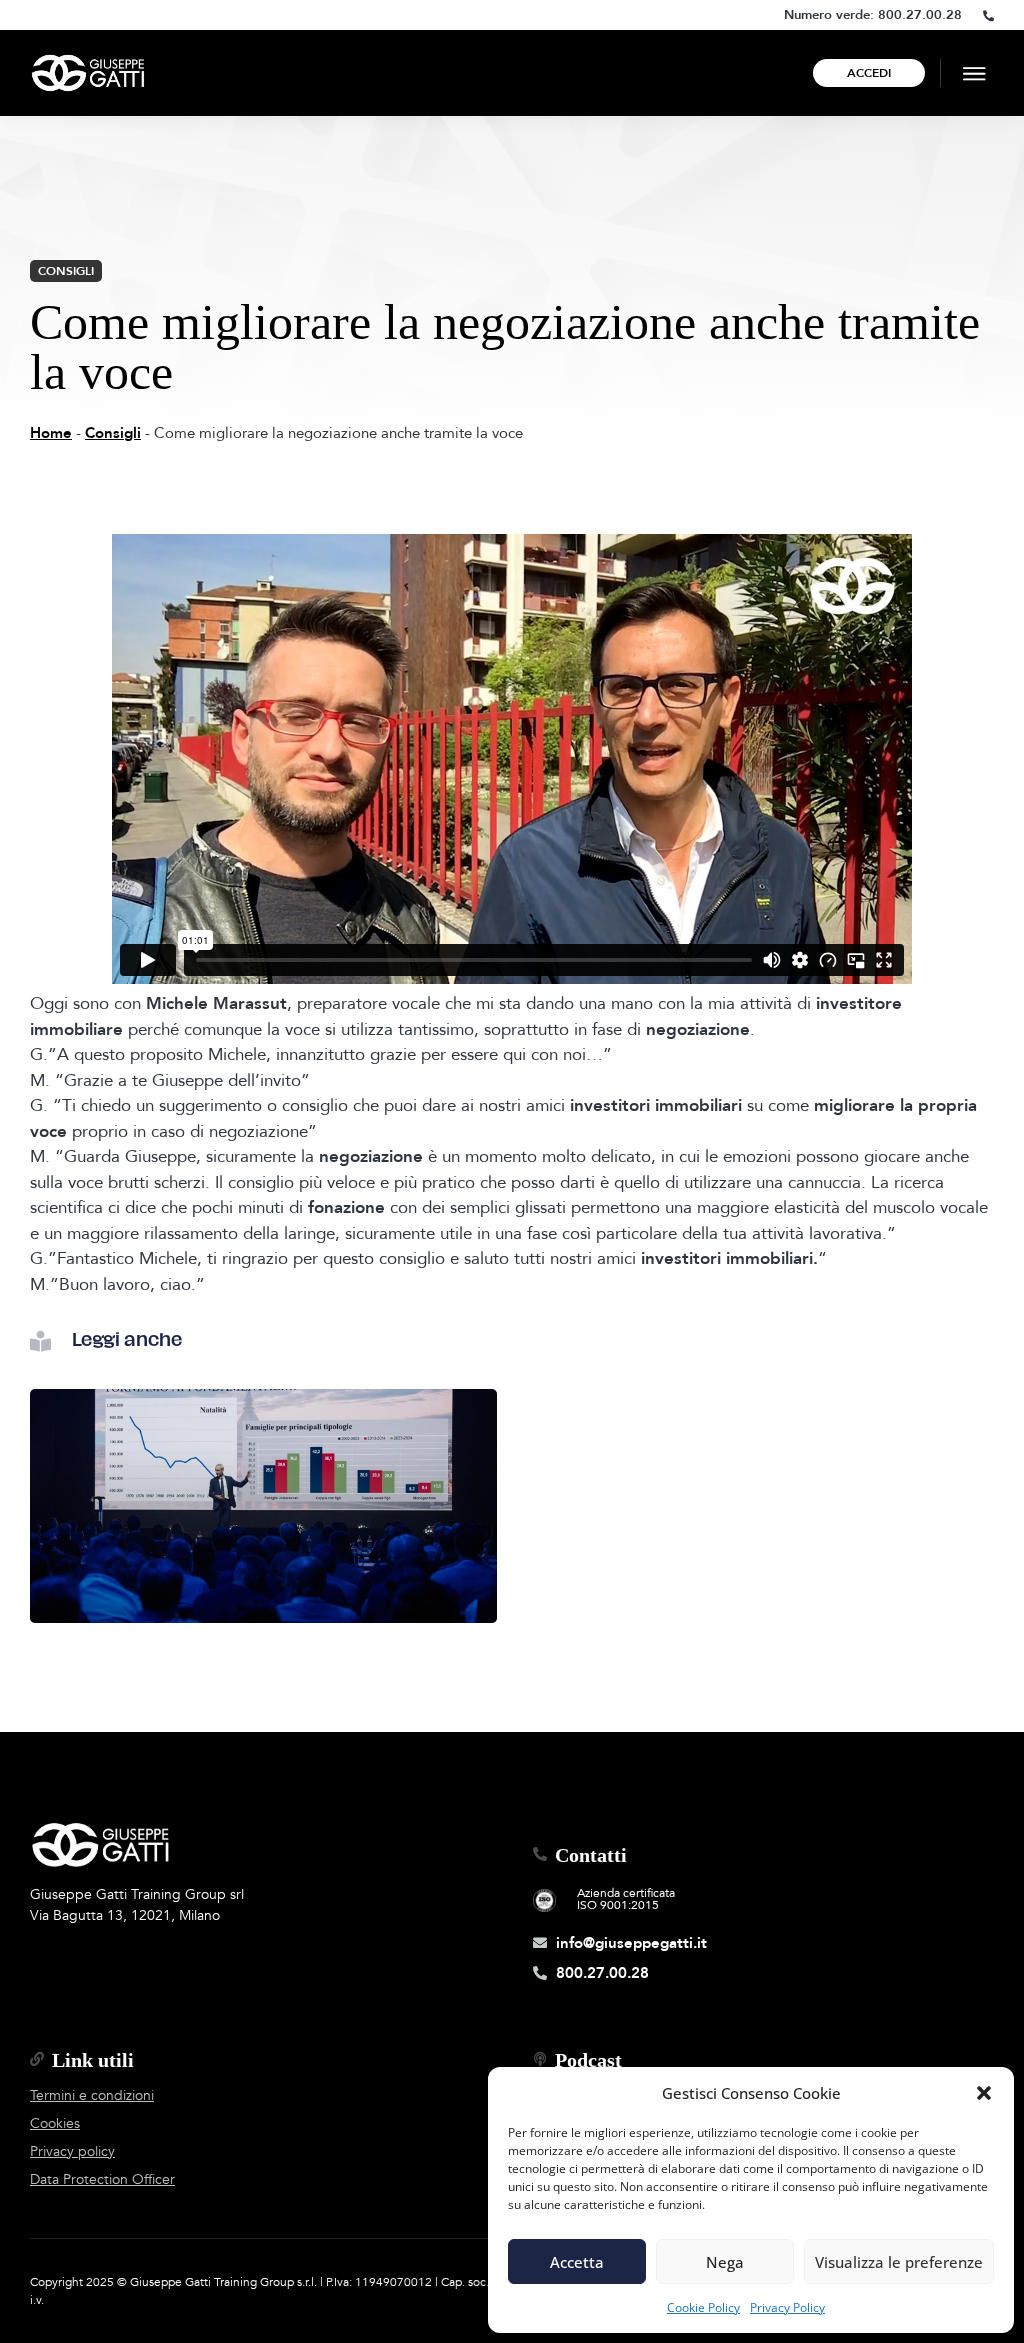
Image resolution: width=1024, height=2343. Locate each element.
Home (51, 433)
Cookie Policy (703, 2307)
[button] (984, 2093)
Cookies (55, 2123)
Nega (725, 2262)
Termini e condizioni (92, 2095)
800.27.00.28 (920, 15)
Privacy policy (72, 2151)
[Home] (88, 73)
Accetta (577, 2262)
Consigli (66, 271)
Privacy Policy (787, 2307)
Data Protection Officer (102, 2179)
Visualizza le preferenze (899, 2262)
